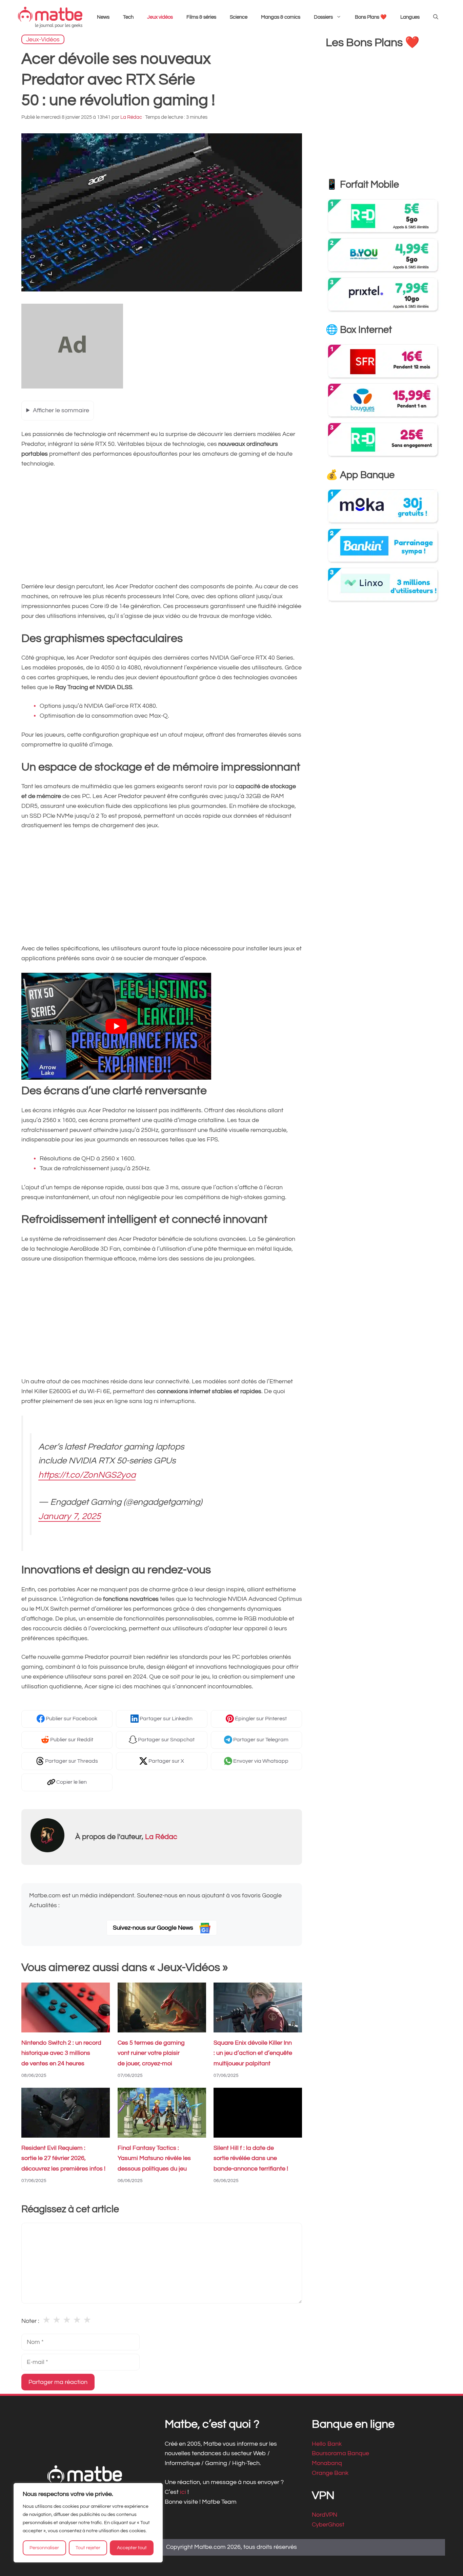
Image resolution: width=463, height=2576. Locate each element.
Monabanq (327, 2463)
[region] (88, 2523)
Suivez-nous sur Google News (154, 1928)
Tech (128, 17)
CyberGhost (328, 2525)
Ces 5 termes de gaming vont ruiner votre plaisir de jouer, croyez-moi (151, 2053)
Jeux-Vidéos (43, 39)
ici (184, 2492)
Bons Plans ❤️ (371, 17)
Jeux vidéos (160, 17)
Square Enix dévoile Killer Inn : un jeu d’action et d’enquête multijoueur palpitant (253, 2053)
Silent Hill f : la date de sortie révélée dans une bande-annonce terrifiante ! (251, 2158)
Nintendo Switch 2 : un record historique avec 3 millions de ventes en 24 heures (61, 2053)
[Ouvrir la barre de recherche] (436, 17)
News (103, 17)
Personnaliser (44, 2548)
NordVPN (325, 2515)
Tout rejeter (88, 2548)
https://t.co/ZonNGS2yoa (87, 1475)
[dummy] (72, 387)
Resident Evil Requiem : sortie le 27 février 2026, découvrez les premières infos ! (63, 2158)
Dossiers (323, 17)
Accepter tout (132, 2548)
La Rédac (161, 1837)
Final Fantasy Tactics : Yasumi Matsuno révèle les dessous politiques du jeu (154, 2158)
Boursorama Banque (340, 2454)
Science (239, 17)
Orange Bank (330, 2473)
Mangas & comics (281, 17)
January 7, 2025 (69, 1516)
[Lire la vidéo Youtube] (116, 1026)
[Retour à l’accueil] (50, 17)
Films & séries (201, 17)
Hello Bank (327, 2444)
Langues (410, 17)
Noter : (30, 2321)
